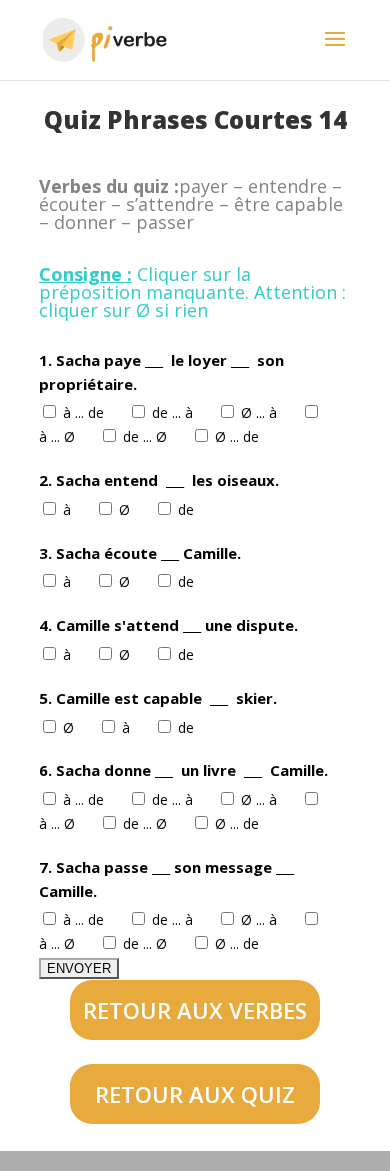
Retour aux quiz (195, 1094)
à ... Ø (59, 436)
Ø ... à (261, 412)
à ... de (85, 412)
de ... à (174, 412)
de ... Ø (147, 436)
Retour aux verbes (195, 1010)
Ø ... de (239, 436)
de (188, 509)
